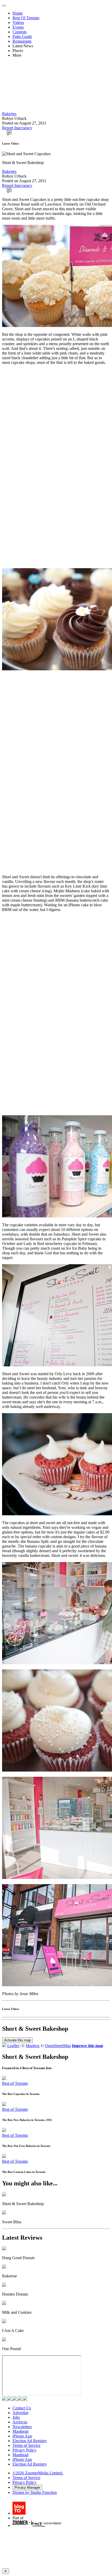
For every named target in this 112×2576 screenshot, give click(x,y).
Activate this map (17, 2040)
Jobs (16, 2417)
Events (18, 27)
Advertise (20, 2413)
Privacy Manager (27, 2487)
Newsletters (22, 2427)
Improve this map (88, 2046)
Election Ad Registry (30, 2441)
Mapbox (33, 2046)
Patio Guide (22, 37)
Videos (18, 22)
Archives (20, 2422)
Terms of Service (26, 2445)
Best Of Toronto (26, 18)
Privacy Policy (24, 2450)
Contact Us (22, 2408)
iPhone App (22, 2436)
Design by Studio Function (35, 2492)
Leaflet (13, 2046)
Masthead (20, 2431)
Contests (20, 32)
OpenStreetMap (58, 2046)
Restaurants (22, 41)
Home (18, 13)
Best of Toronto (15, 2083)
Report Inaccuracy (17, 128)
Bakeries (9, 114)
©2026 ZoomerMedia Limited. (38, 2473)
